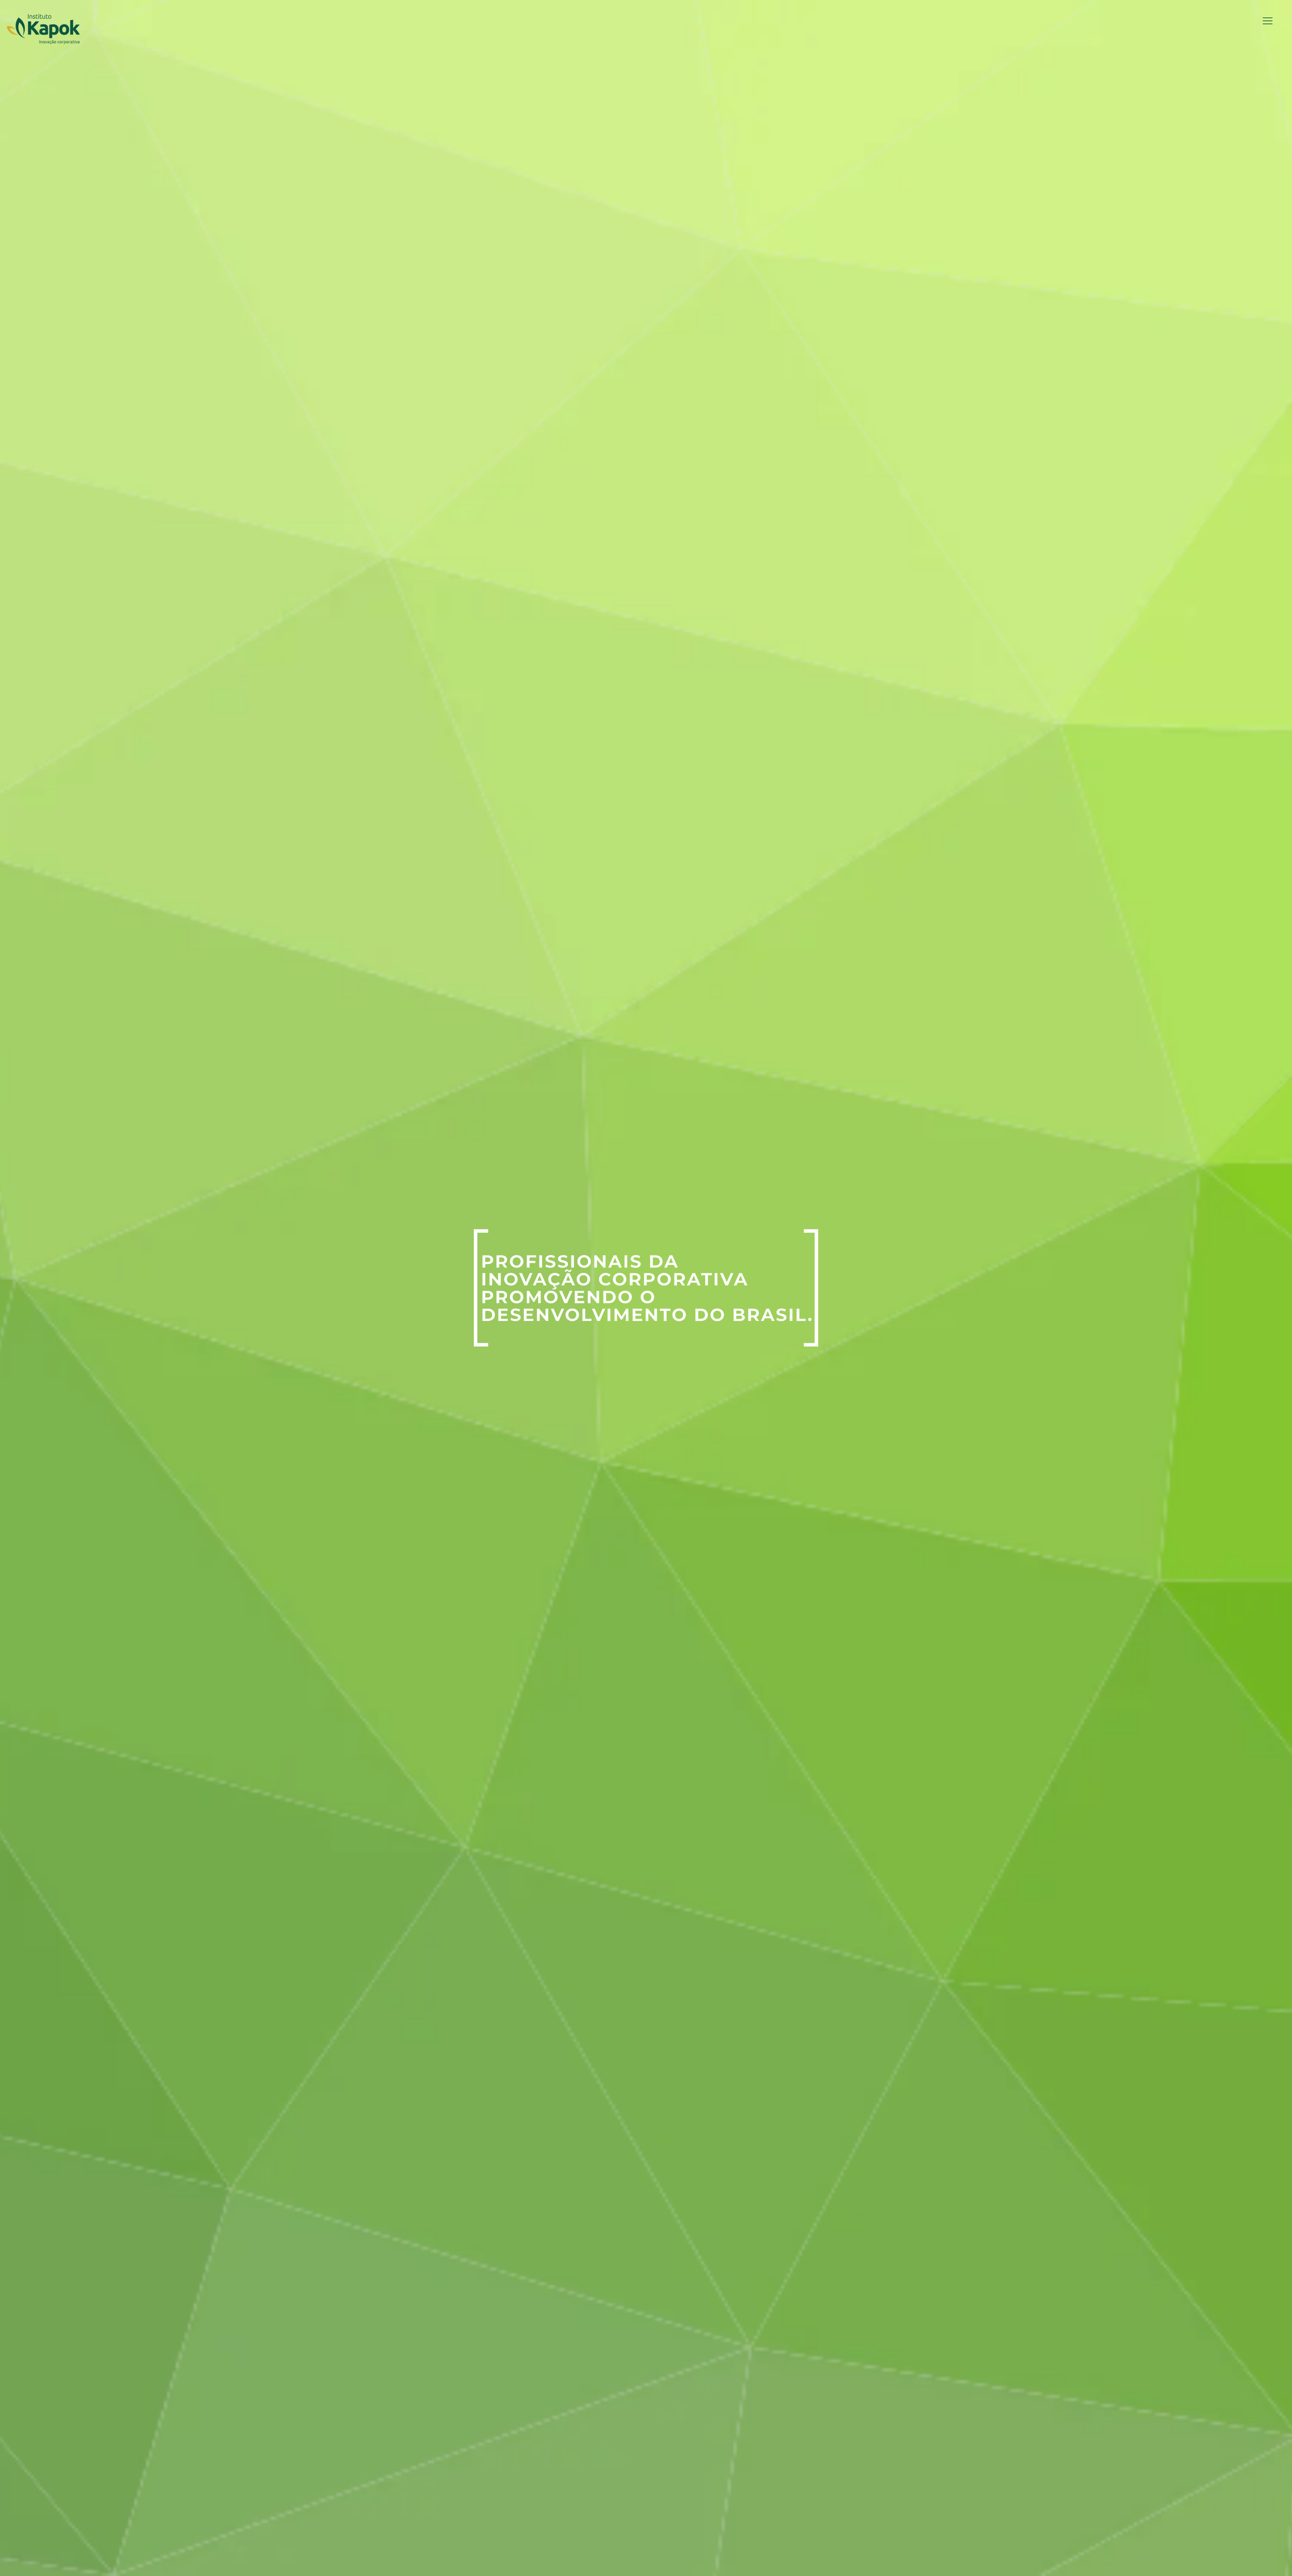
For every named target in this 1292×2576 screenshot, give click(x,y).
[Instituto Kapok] (43, 29)
